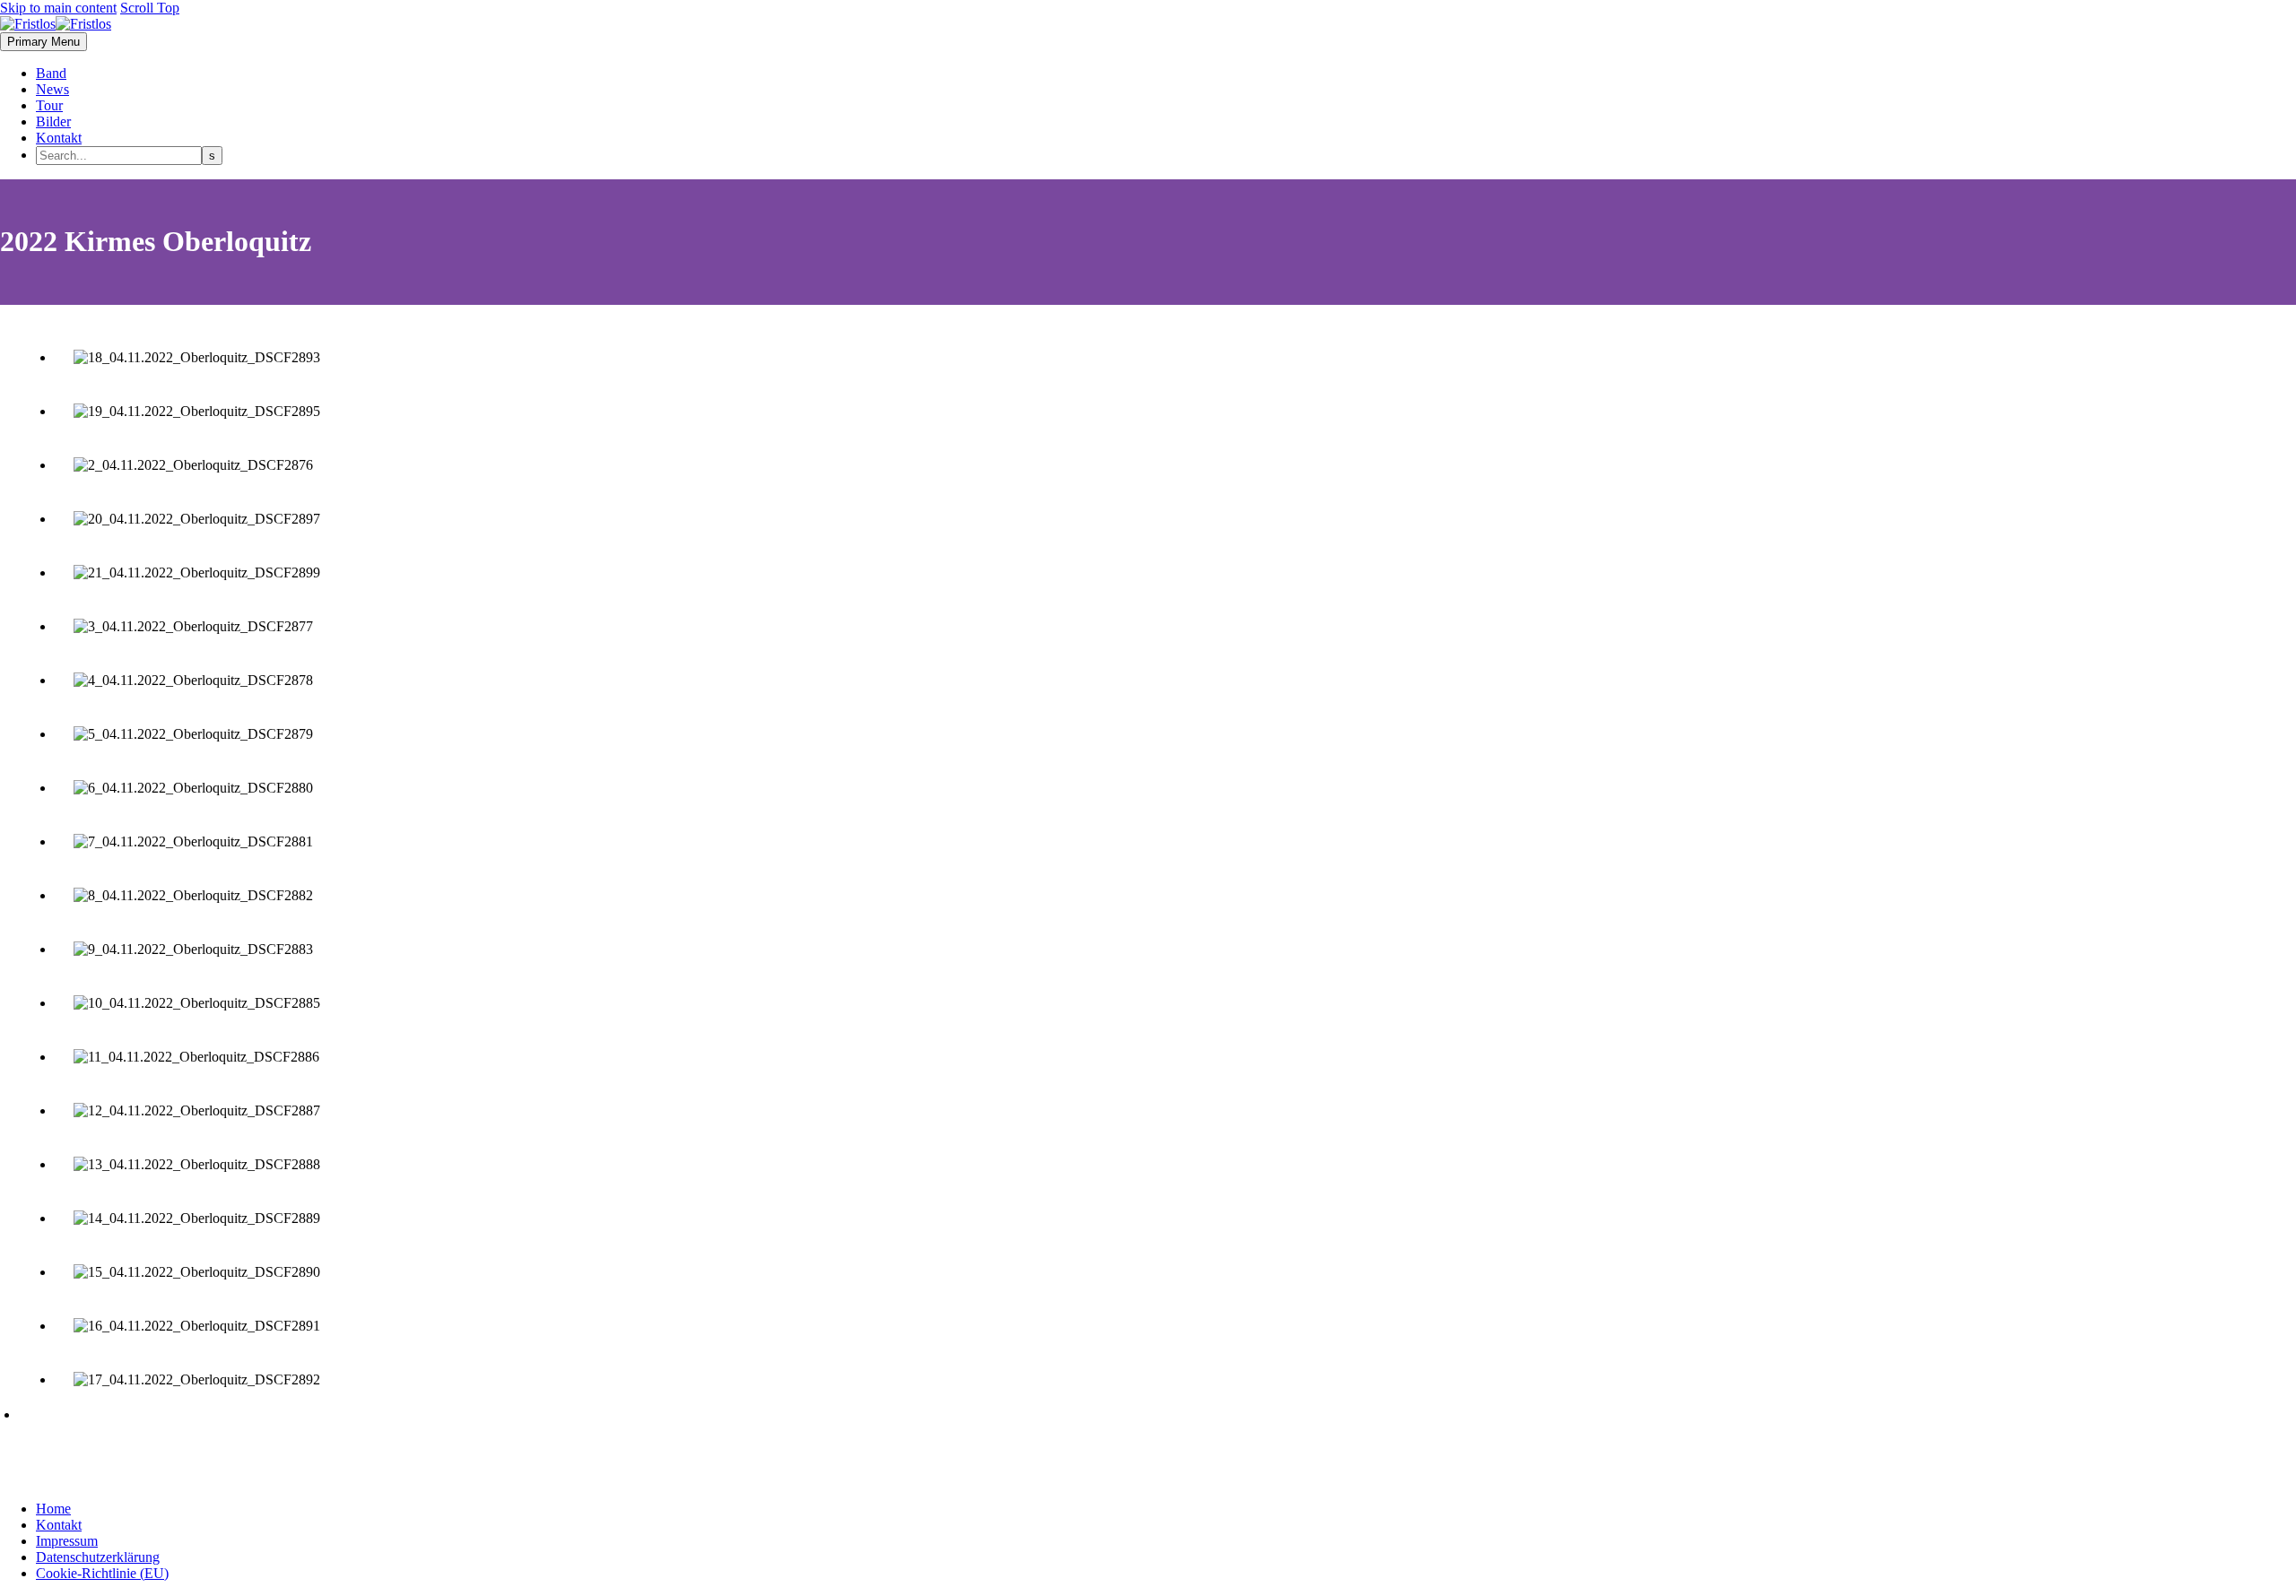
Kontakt (59, 138)
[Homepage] (56, 24)
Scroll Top (150, 8)
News (52, 89)
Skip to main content (58, 8)
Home (53, 1509)
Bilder (53, 121)
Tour (49, 105)
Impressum (67, 1541)
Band (51, 73)
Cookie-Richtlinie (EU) (102, 1573)
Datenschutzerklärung (98, 1557)
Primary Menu (43, 42)
